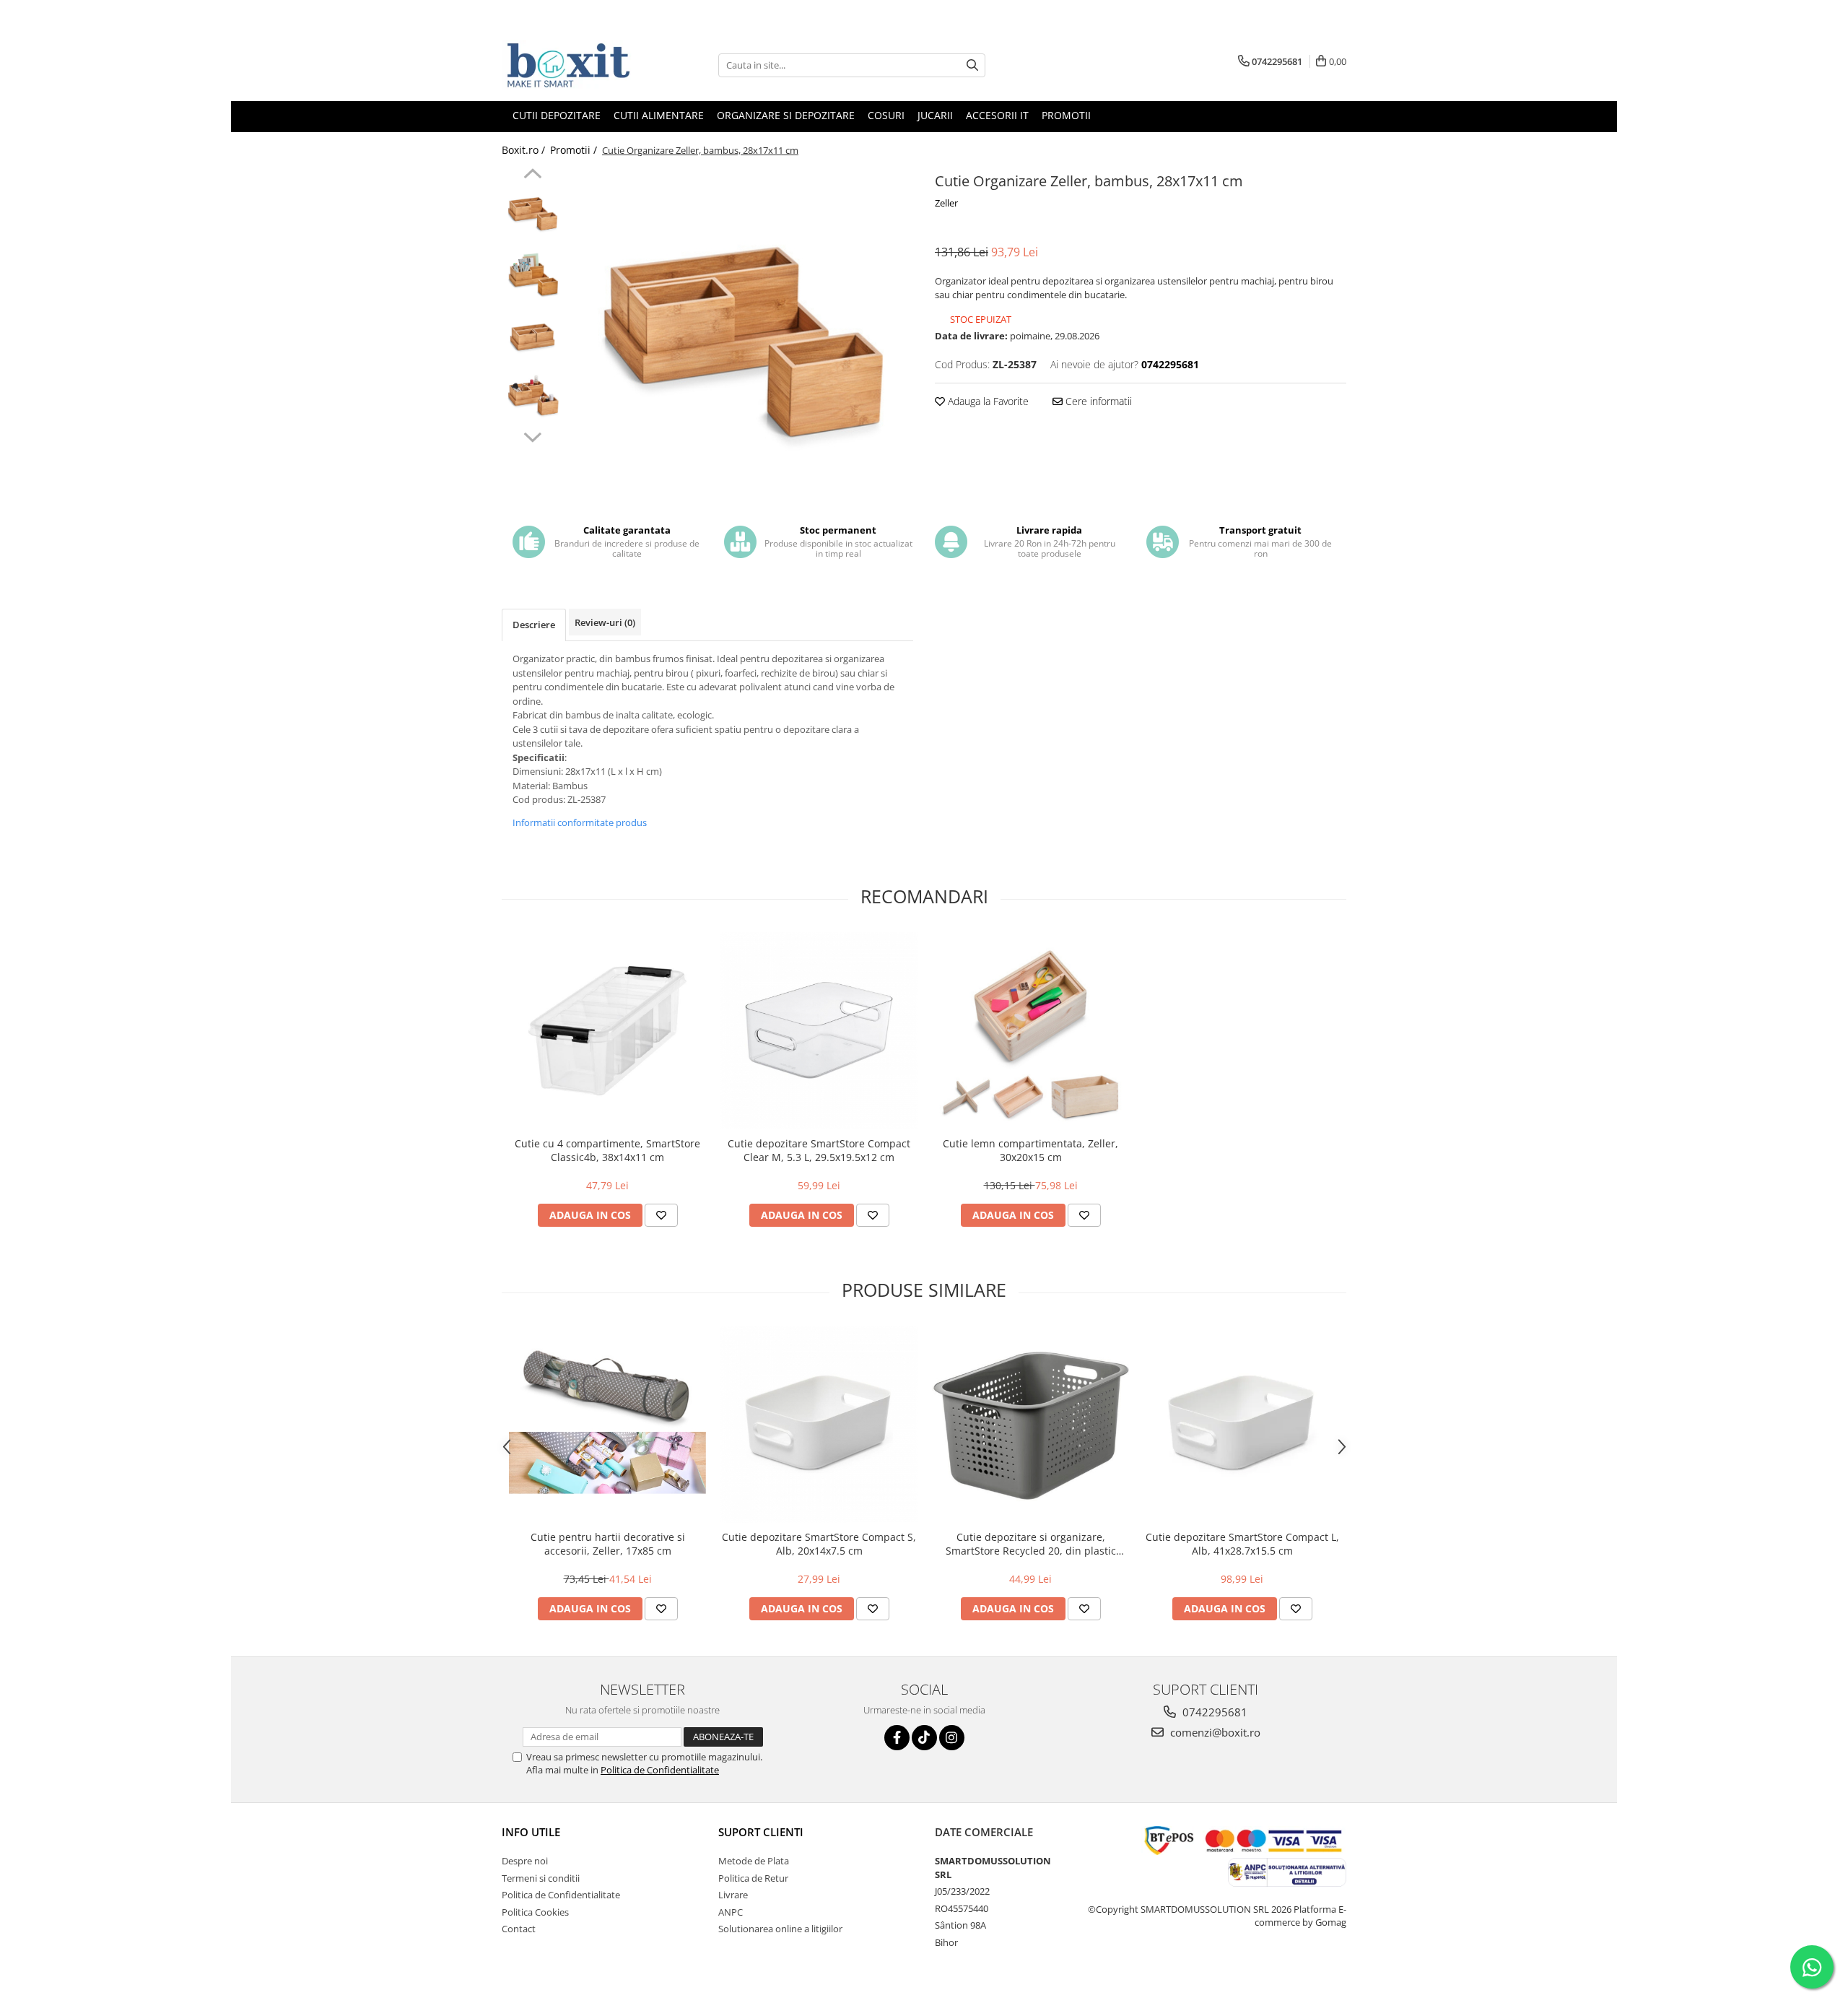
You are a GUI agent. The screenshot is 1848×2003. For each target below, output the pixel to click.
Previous (532, 175)
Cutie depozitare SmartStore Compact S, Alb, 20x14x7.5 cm (819, 1544)
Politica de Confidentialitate (660, 1770)
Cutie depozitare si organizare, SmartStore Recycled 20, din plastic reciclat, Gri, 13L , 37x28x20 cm (1031, 1544)
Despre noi (525, 1861)
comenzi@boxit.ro (1214, 1732)
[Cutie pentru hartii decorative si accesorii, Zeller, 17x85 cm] (607, 1424)
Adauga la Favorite (987, 401)
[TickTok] (924, 1738)
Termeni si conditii (541, 1878)
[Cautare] (972, 65)
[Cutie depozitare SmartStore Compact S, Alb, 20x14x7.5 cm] (819, 1424)
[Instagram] (952, 1738)
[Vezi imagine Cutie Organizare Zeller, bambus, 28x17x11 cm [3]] (532, 397)
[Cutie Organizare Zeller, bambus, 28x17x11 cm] (742, 340)
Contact (519, 1929)
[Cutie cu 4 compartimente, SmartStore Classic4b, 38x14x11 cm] (607, 1031)
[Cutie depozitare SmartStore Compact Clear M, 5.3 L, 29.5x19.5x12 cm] (819, 1031)
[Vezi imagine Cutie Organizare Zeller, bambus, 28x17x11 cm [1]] (532, 275)
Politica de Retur (753, 1878)
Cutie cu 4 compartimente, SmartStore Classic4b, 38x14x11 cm (607, 1150)
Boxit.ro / (525, 150)
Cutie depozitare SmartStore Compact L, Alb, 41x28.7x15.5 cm (1242, 1544)
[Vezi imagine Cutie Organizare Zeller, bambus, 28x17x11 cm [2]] (532, 336)
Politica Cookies (535, 1912)
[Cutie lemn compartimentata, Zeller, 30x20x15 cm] (1030, 1031)
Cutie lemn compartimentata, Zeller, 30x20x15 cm (1030, 1150)
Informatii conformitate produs (580, 822)
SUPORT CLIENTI (761, 1832)
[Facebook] (897, 1738)
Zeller (946, 203)
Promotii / (575, 150)
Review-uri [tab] (605, 622)
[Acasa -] (574, 65)
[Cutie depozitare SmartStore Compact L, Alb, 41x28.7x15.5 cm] (1242, 1424)
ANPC (731, 1912)
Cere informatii (1097, 401)
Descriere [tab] (534, 625)
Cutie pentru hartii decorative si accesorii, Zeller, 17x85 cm (608, 1544)
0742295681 (1213, 1712)
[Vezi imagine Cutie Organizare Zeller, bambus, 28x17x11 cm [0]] (532, 213)
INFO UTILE (531, 1832)
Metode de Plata (754, 1861)
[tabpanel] (742, 340)
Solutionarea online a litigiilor (780, 1929)
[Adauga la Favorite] (661, 1215)
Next (532, 435)
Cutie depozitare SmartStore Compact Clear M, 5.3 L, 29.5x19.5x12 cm (819, 1150)
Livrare (733, 1895)
